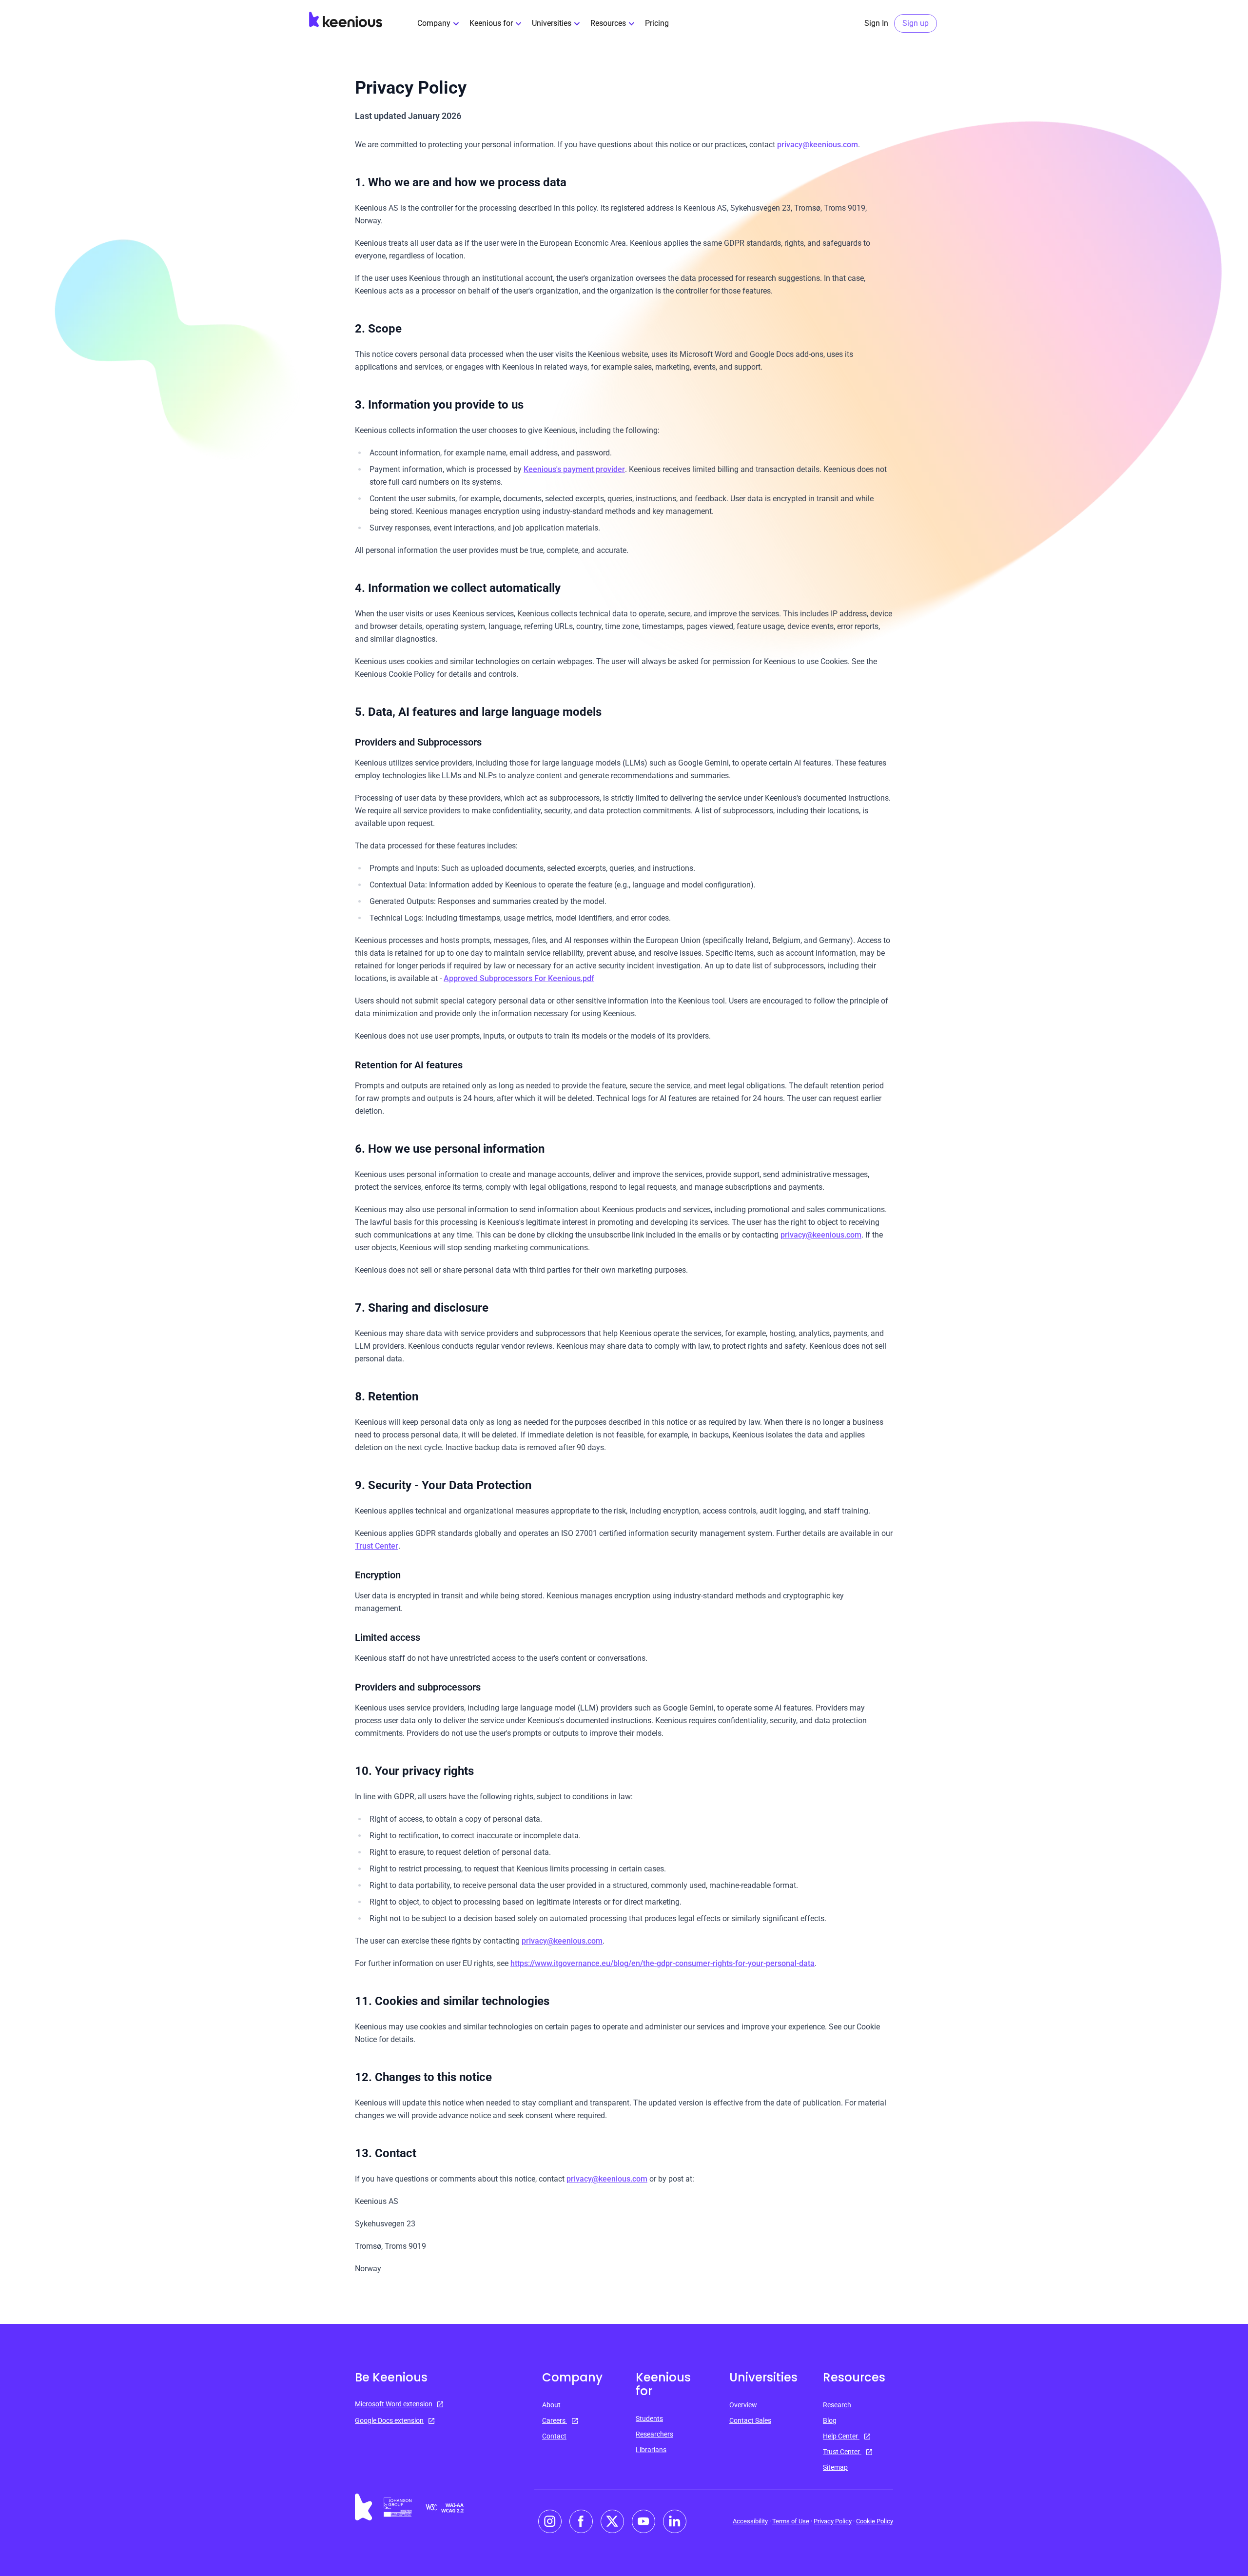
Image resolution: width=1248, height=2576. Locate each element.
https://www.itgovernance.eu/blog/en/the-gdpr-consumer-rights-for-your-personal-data (663, 1963)
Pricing (657, 23)
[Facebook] (581, 2521)
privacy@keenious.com (818, 145)
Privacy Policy (833, 2521)
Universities (552, 23)
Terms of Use (791, 2521)
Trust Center (377, 1546)
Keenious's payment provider (574, 469)
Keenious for (491, 23)
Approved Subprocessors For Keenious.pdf (519, 978)
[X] (612, 2521)
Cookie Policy (875, 2521)
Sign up (916, 23)
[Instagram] (550, 2521)
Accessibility (750, 2521)
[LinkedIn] (675, 2521)
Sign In (876, 23)
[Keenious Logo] (346, 20)
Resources (608, 23)
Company (434, 23)
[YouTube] (643, 2521)
